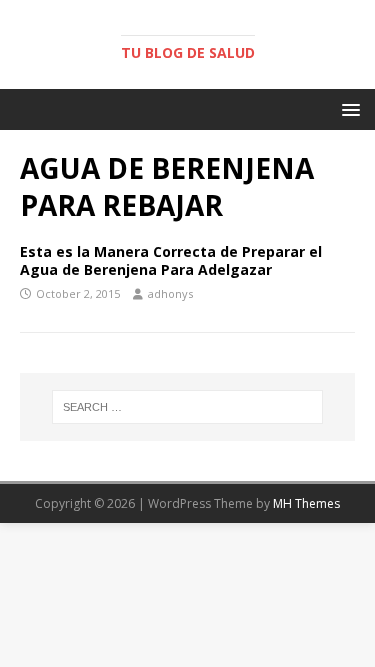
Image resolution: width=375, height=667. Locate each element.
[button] (347, 108)
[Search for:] (188, 407)
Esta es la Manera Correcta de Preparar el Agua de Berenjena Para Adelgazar (171, 260)
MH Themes (306, 503)
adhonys (170, 293)
